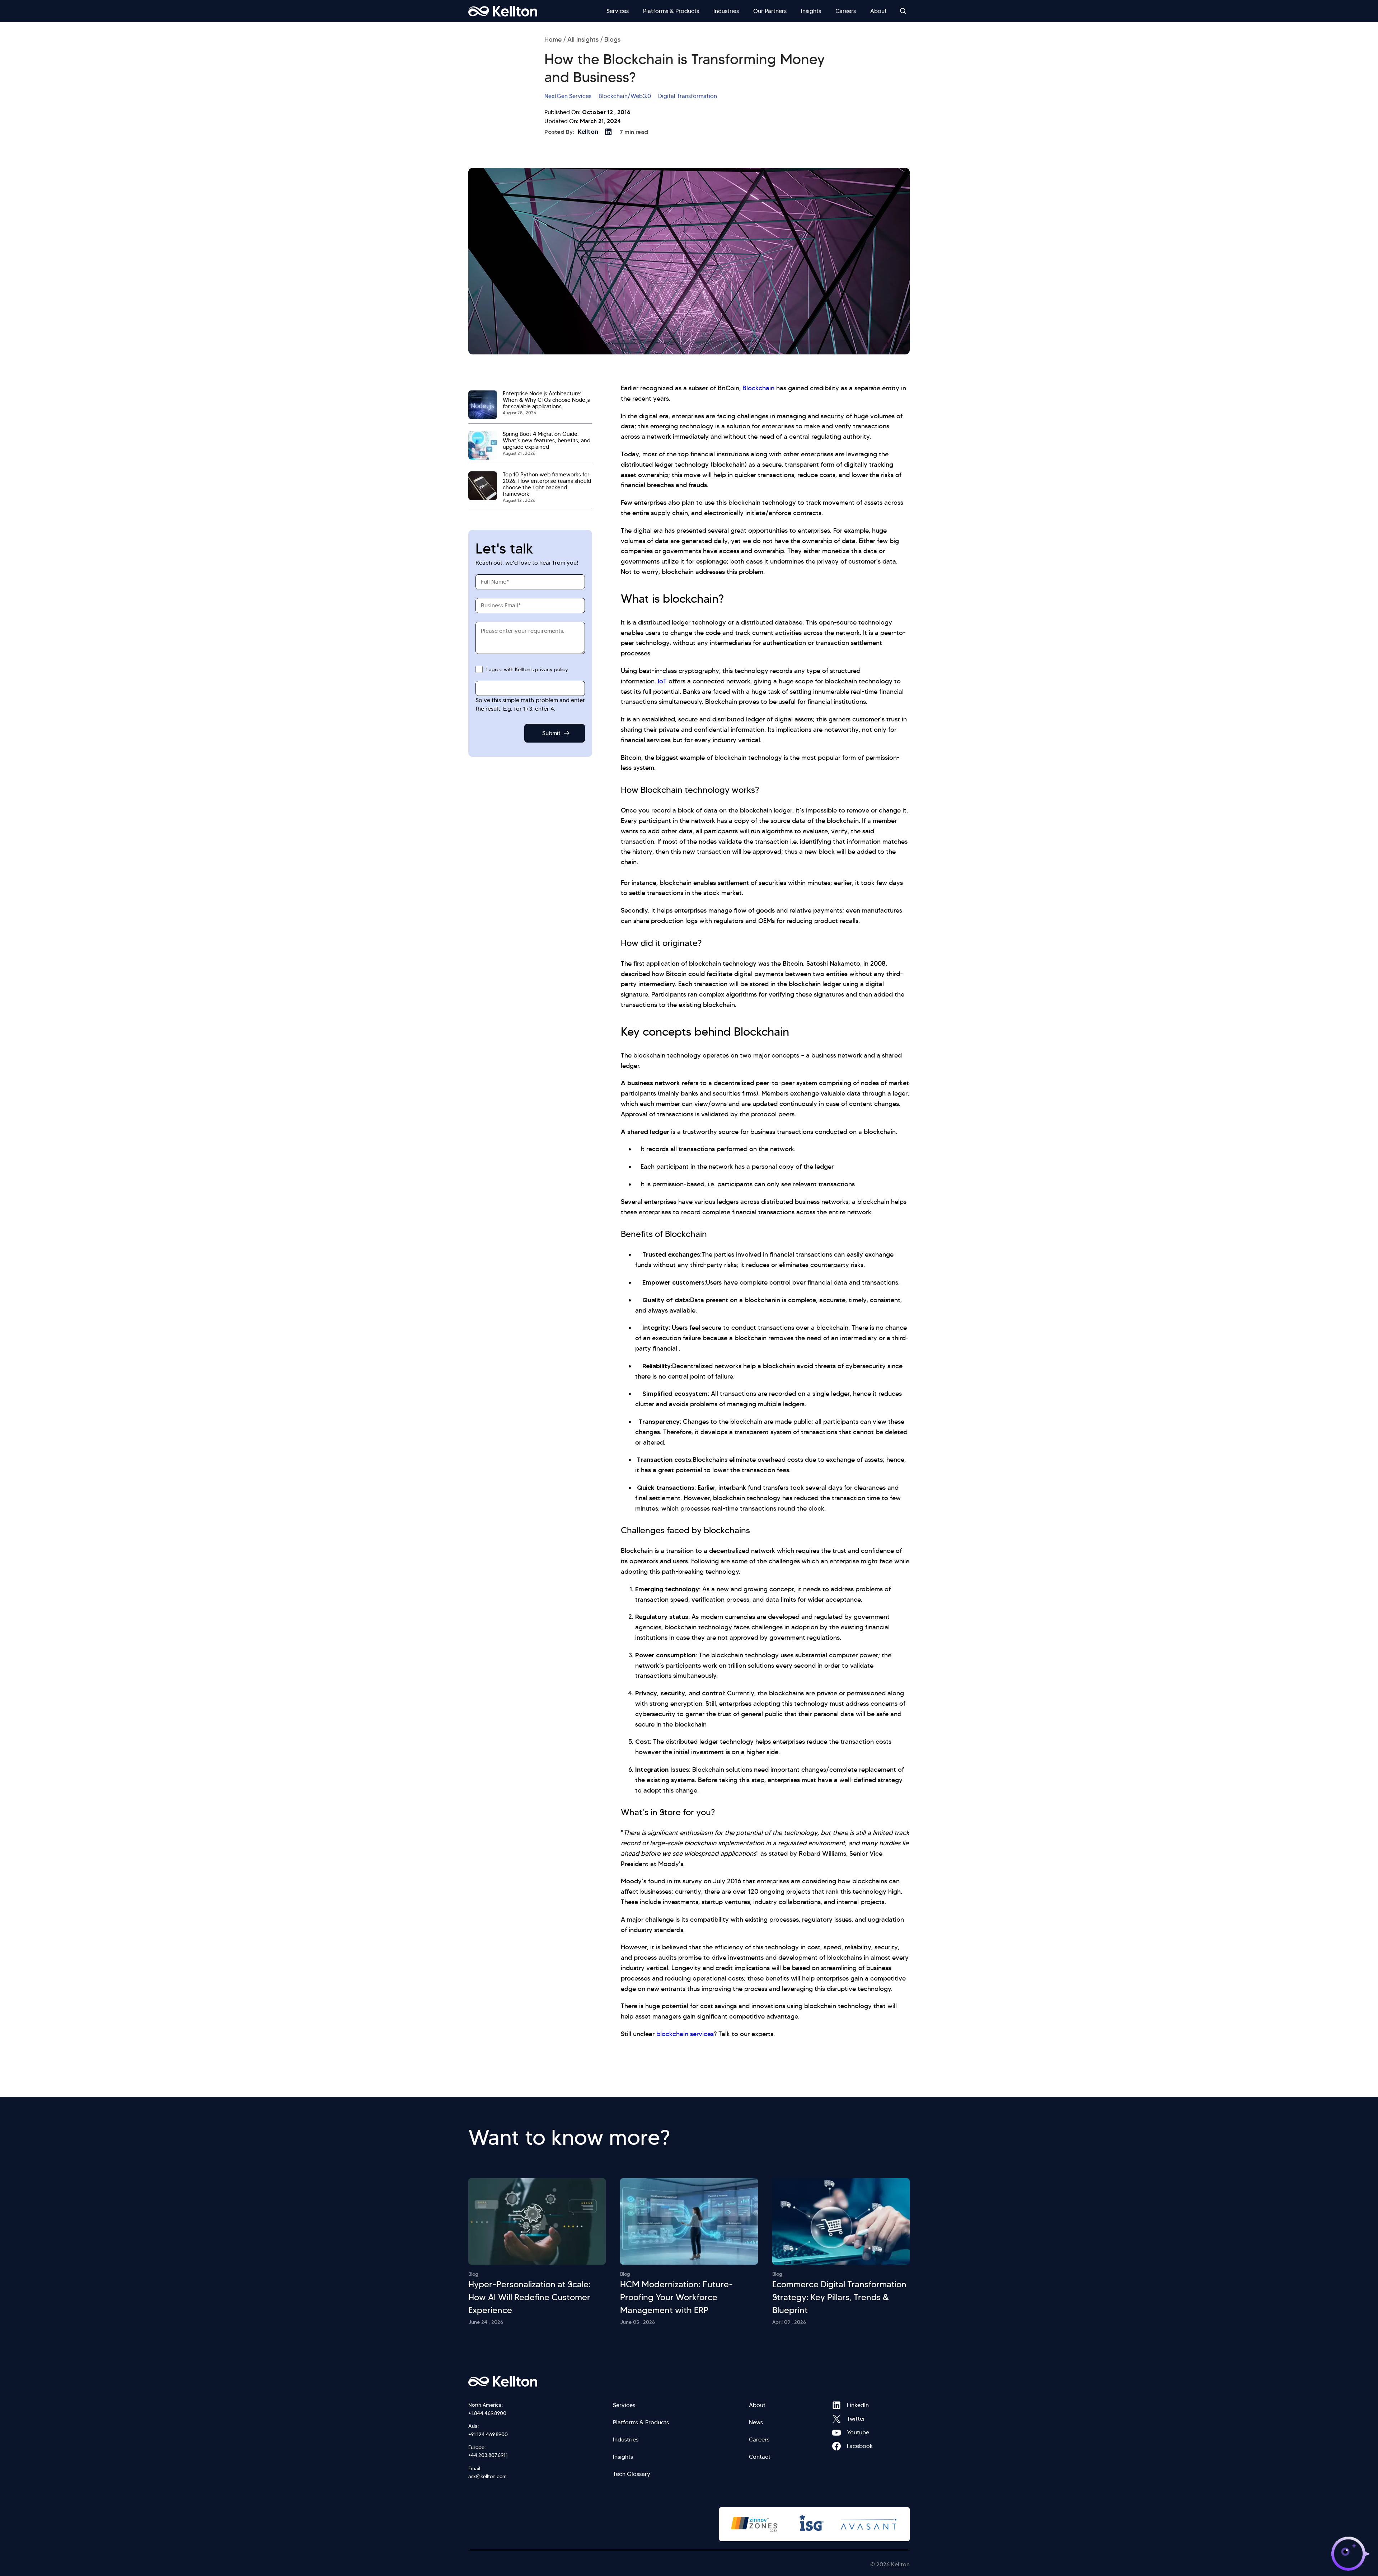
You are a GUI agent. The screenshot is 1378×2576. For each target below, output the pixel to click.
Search (903, 11)
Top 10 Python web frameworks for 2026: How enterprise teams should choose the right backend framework (547, 484)
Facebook (836, 2446)
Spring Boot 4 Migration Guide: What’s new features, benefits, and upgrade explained (547, 441)
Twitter (836, 2419)
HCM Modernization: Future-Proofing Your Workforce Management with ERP (676, 2297)
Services (618, 11)
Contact (760, 2457)
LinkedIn (836, 2405)
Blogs (612, 39)
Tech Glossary (632, 2474)
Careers (846, 11)
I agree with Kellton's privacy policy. (528, 669)
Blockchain (758, 388)
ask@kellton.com (488, 2476)
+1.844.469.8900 (487, 2413)
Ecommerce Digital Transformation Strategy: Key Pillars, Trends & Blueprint (839, 2297)
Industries (726, 11)
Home (553, 39)
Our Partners (770, 11)
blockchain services (685, 2034)
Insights (811, 11)
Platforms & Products (671, 11)
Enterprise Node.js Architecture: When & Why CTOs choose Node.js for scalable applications (546, 400)
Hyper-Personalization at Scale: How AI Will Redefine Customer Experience (529, 2297)
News (756, 2422)
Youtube (836, 2433)
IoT (662, 681)
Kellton (588, 132)
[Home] (503, 11)
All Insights (583, 39)
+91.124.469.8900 (488, 2434)
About (878, 11)
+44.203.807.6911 (488, 2455)
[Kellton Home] (541, 2382)
